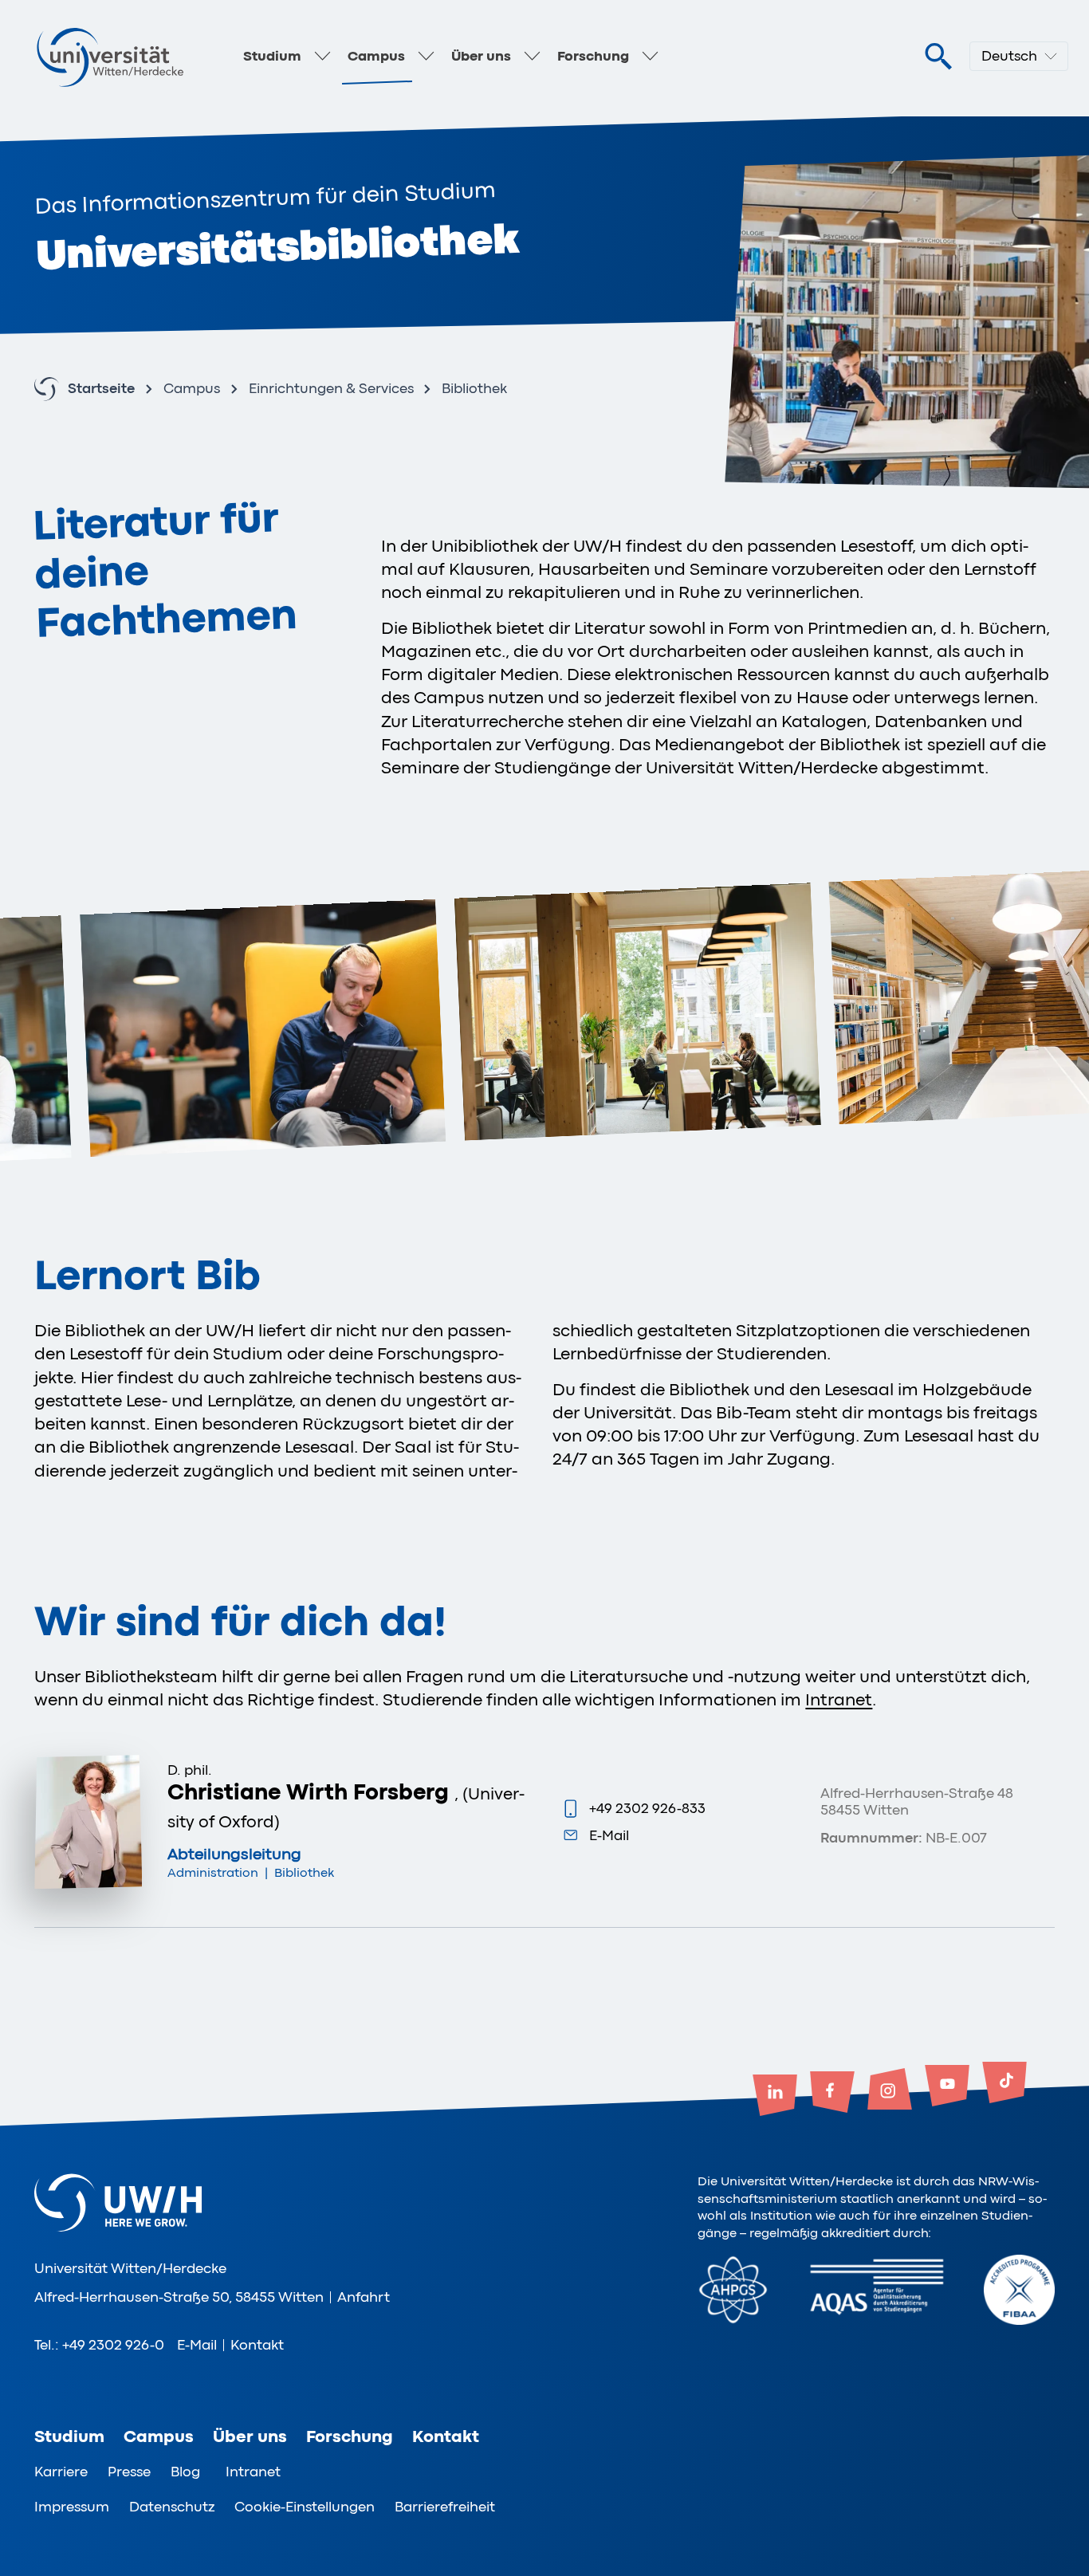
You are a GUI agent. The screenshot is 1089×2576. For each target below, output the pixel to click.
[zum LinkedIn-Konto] (775, 2097)
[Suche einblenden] (938, 57)
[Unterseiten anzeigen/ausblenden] (322, 57)
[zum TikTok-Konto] (1004, 2084)
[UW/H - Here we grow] (110, 57)
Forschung (593, 56)
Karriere (61, 2472)
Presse (129, 2472)
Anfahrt (364, 2297)
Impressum (72, 2507)
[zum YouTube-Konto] (947, 2087)
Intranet (839, 1700)
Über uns (481, 56)
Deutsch (1009, 56)
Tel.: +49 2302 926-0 (99, 2345)
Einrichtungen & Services (331, 389)
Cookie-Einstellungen (305, 2507)
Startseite (101, 389)
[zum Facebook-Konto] (832, 2094)
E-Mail (609, 1835)
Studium (272, 56)
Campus (376, 56)
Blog (185, 2472)
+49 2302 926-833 (647, 1808)
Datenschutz (172, 2507)
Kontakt (257, 2345)
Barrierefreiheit (445, 2507)
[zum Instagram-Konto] (890, 2090)
